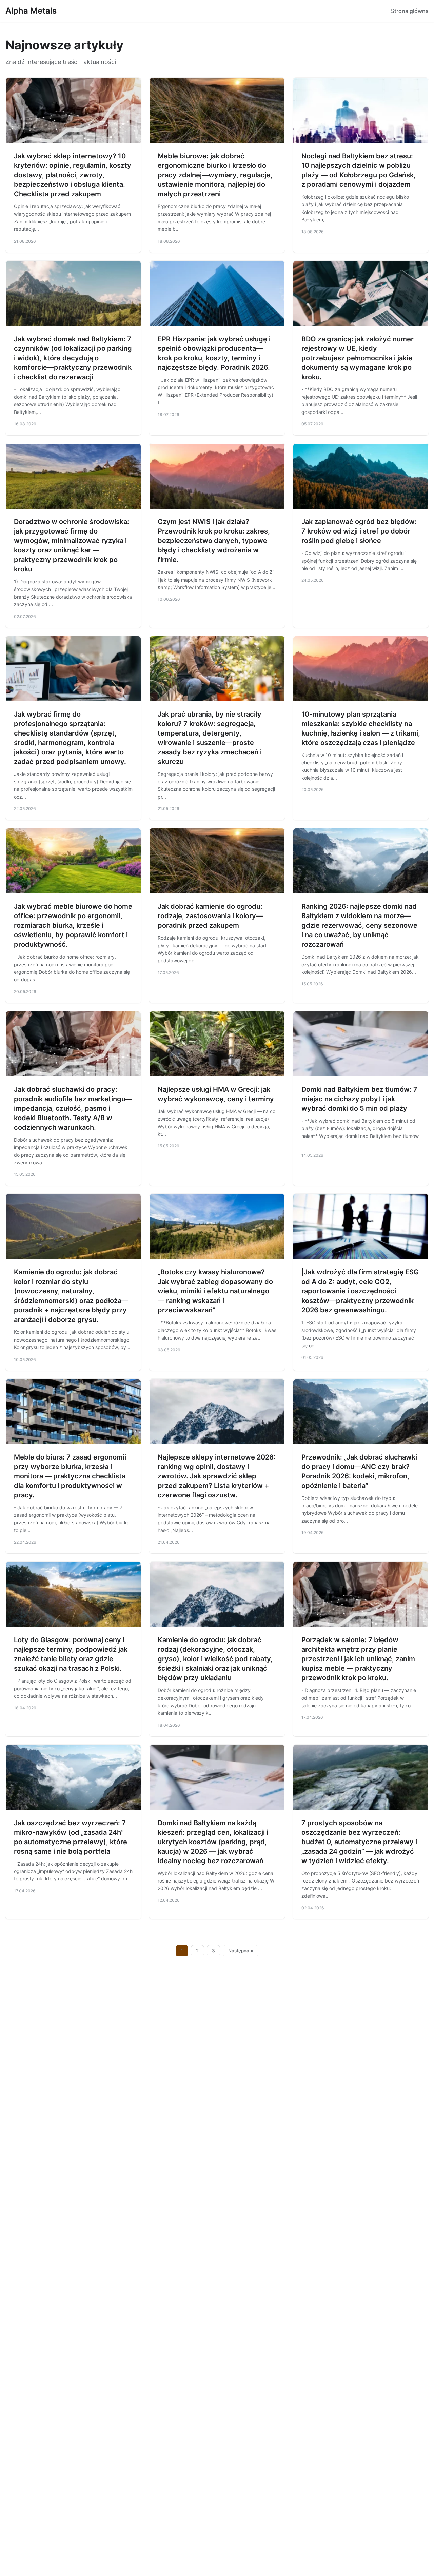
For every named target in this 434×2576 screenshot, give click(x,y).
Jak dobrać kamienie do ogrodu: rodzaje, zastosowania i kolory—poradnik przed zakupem (210, 916)
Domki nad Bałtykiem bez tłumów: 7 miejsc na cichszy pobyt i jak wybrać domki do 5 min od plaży (359, 1099)
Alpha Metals (31, 11)
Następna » (241, 1951)
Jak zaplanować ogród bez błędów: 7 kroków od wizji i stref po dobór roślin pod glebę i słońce (359, 531)
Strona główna (410, 11)
